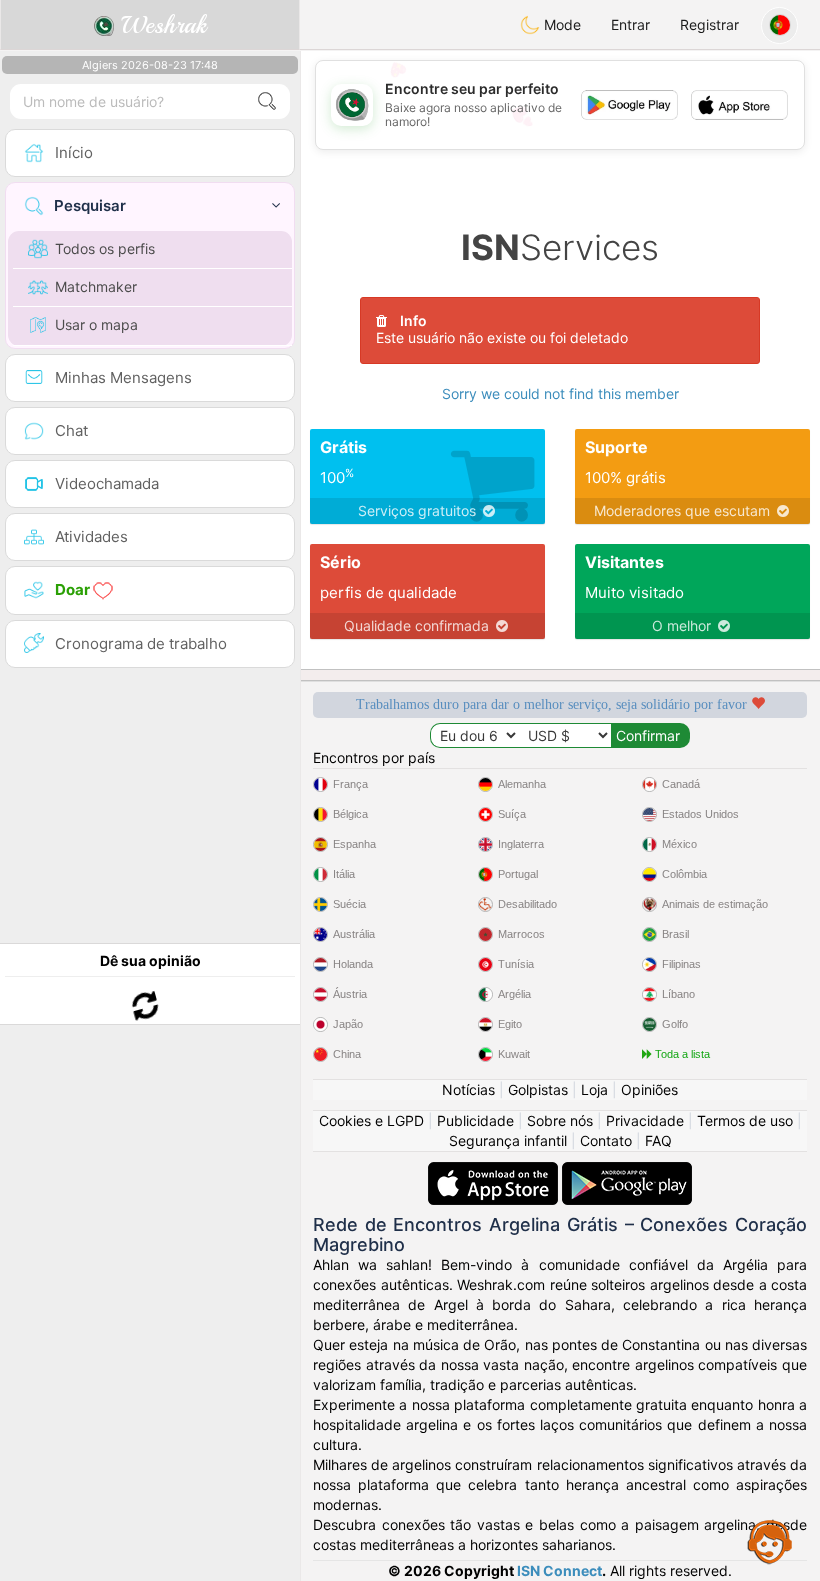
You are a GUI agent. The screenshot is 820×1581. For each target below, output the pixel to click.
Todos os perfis (105, 248)
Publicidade (475, 1120)
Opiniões (649, 1089)
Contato (606, 1140)
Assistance (770, 1541)
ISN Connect (559, 1570)
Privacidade (645, 1120)
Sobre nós (560, 1120)
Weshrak (160, 25)
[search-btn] (267, 101)
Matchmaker (96, 286)
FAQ (658, 1140)
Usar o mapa (96, 324)
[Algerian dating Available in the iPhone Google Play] (627, 1171)
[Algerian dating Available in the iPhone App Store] (495, 1171)
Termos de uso (745, 1120)
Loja (594, 1089)
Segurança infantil (508, 1140)
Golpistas (538, 1089)
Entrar (630, 24)
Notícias (468, 1089)
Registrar (709, 24)
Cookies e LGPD (371, 1120)
